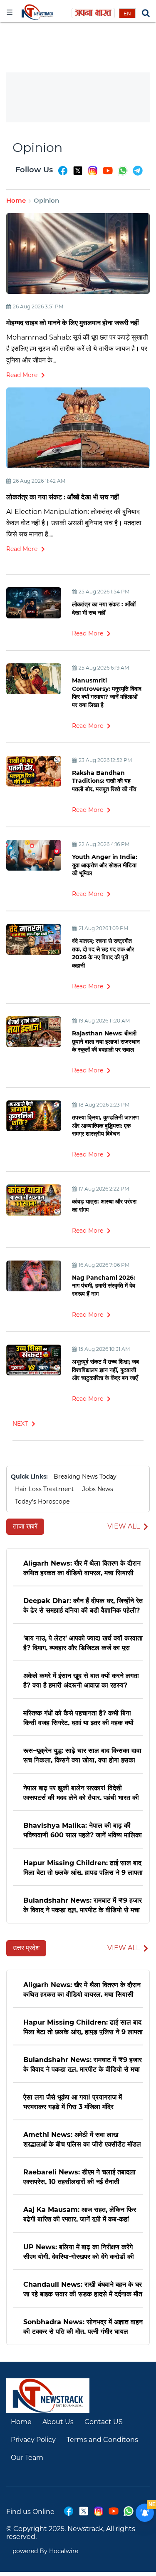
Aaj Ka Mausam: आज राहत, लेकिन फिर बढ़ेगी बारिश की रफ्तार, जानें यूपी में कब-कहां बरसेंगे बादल (80, 2214)
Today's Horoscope (42, 1501)
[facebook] (63, 174)
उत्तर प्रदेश (26, 1948)
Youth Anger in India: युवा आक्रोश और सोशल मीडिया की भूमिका (105, 865)
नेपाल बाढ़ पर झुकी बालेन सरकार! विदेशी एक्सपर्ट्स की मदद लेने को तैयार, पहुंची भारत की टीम (81, 1792)
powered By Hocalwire (45, 2551)
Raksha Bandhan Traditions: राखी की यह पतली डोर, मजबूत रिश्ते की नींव (104, 781)
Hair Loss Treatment (45, 1489)
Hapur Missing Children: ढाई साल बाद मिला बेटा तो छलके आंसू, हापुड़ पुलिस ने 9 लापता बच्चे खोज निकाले (83, 1867)
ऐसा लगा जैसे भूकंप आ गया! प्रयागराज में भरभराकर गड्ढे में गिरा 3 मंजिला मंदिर (73, 2101)
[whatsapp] (123, 174)
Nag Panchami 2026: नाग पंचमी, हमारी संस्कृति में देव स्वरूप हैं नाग (104, 1286)
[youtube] (108, 174)
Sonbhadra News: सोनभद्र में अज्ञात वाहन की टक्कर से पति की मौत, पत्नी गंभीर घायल (83, 2326)
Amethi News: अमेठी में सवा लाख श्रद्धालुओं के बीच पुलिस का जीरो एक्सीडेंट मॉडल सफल (82, 2139)
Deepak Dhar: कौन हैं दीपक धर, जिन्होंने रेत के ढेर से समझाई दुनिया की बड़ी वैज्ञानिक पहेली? (83, 1605)
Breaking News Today (85, 1477)
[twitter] (78, 174)
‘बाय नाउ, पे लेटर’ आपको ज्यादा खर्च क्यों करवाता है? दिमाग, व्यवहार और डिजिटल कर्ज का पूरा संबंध (83, 1642)
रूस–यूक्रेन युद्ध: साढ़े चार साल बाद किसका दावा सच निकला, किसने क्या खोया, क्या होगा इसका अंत (82, 1755)
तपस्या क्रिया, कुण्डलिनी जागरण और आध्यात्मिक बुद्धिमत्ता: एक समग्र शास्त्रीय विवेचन (105, 1125)
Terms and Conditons (102, 2440)
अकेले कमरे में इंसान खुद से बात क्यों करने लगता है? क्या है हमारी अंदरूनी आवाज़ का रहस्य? (81, 1680)
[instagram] (93, 174)
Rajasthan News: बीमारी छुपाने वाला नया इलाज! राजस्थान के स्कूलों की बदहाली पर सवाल (106, 1041)
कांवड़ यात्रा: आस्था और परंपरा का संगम (104, 1206)
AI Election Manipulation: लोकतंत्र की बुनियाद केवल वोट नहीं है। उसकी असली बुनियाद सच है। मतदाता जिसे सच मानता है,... (74, 523)
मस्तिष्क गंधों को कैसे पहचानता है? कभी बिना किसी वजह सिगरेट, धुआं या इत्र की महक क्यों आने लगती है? (78, 1717)
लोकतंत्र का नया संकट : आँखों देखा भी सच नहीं (63, 497)
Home (16, 200)
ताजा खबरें (25, 1526)
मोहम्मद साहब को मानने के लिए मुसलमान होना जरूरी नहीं (73, 323)
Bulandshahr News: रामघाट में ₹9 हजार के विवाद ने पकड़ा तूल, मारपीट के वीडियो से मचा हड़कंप (83, 1905)
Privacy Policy (33, 2440)
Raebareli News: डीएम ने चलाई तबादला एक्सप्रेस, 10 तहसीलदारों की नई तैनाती (79, 2176)
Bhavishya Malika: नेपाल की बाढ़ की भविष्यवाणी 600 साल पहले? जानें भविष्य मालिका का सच (83, 1830)
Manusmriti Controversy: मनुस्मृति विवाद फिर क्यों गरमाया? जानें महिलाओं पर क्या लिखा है (107, 693)
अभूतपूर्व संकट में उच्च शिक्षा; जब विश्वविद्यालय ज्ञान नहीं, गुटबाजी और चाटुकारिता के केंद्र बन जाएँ (105, 1370)
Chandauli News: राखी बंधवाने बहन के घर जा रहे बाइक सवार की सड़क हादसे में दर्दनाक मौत (83, 2289)
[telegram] (138, 174)
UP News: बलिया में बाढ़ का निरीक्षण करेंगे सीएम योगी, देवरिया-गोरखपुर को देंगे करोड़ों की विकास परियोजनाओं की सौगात (79, 2251)
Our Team (27, 2458)
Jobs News (98, 1489)
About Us (58, 2422)
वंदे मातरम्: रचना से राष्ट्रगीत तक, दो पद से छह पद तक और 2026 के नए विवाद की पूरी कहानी (103, 953)
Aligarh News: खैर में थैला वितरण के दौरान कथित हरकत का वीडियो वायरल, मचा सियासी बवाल (82, 1567)
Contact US (104, 2422)
